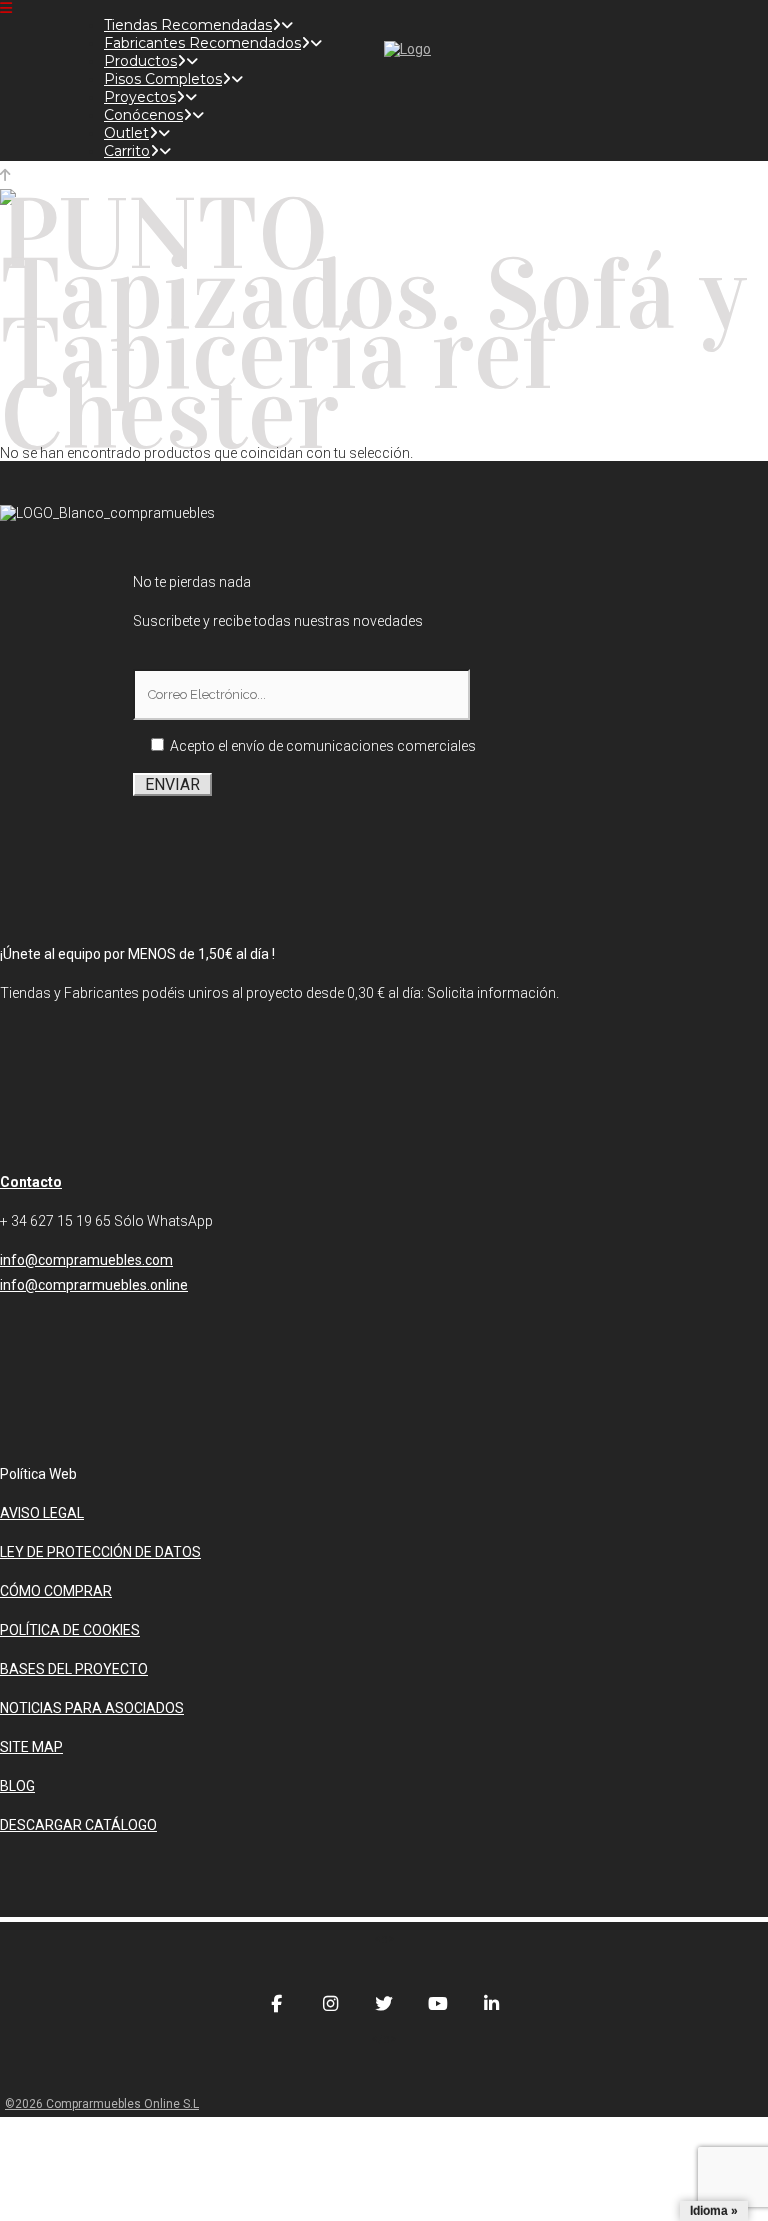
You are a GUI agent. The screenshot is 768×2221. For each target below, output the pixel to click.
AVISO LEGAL (42, 1513)
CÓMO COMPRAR (56, 1591)
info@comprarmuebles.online (94, 1285)
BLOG (17, 1786)
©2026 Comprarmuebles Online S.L (102, 2104)
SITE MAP (31, 1747)
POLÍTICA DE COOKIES (70, 1630)
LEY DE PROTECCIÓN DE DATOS (100, 1552)
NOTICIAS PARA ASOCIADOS (92, 1708)
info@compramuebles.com (86, 1260)
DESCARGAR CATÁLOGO (78, 1825)
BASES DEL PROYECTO (74, 1669)
